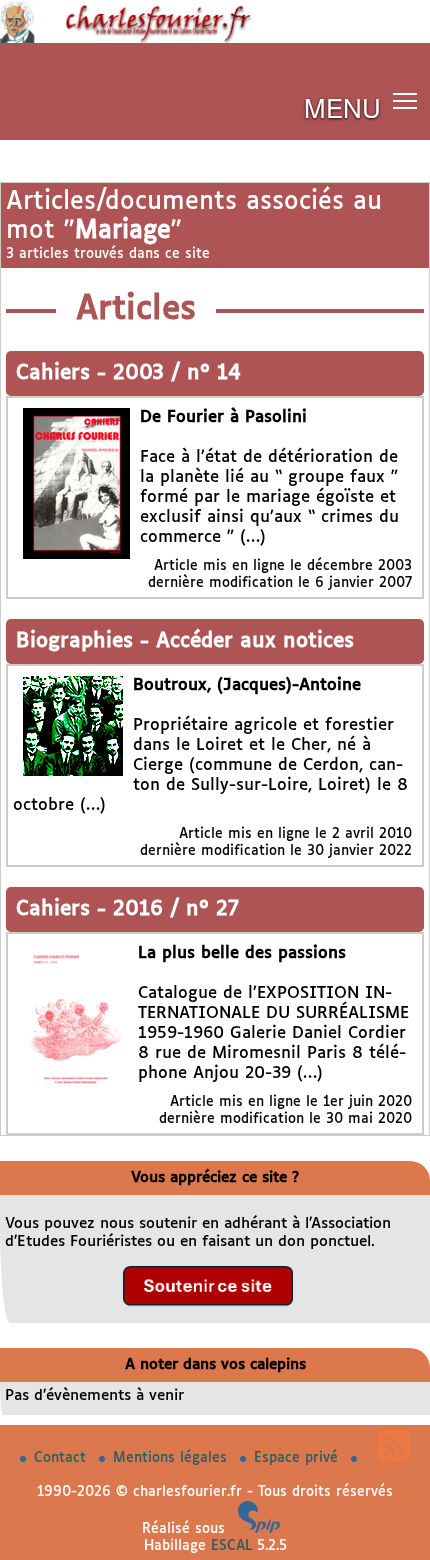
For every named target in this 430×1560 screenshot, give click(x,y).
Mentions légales (172, 1458)
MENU (342, 106)
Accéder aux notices (255, 641)
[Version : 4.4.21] (259, 1529)
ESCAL (231, 1546)
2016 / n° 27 (176, 909)
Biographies (78, 641)
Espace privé (298, 1458)
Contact (62, 1458)
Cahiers (56, 373)
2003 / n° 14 (177, 373)
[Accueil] (215, 39)
